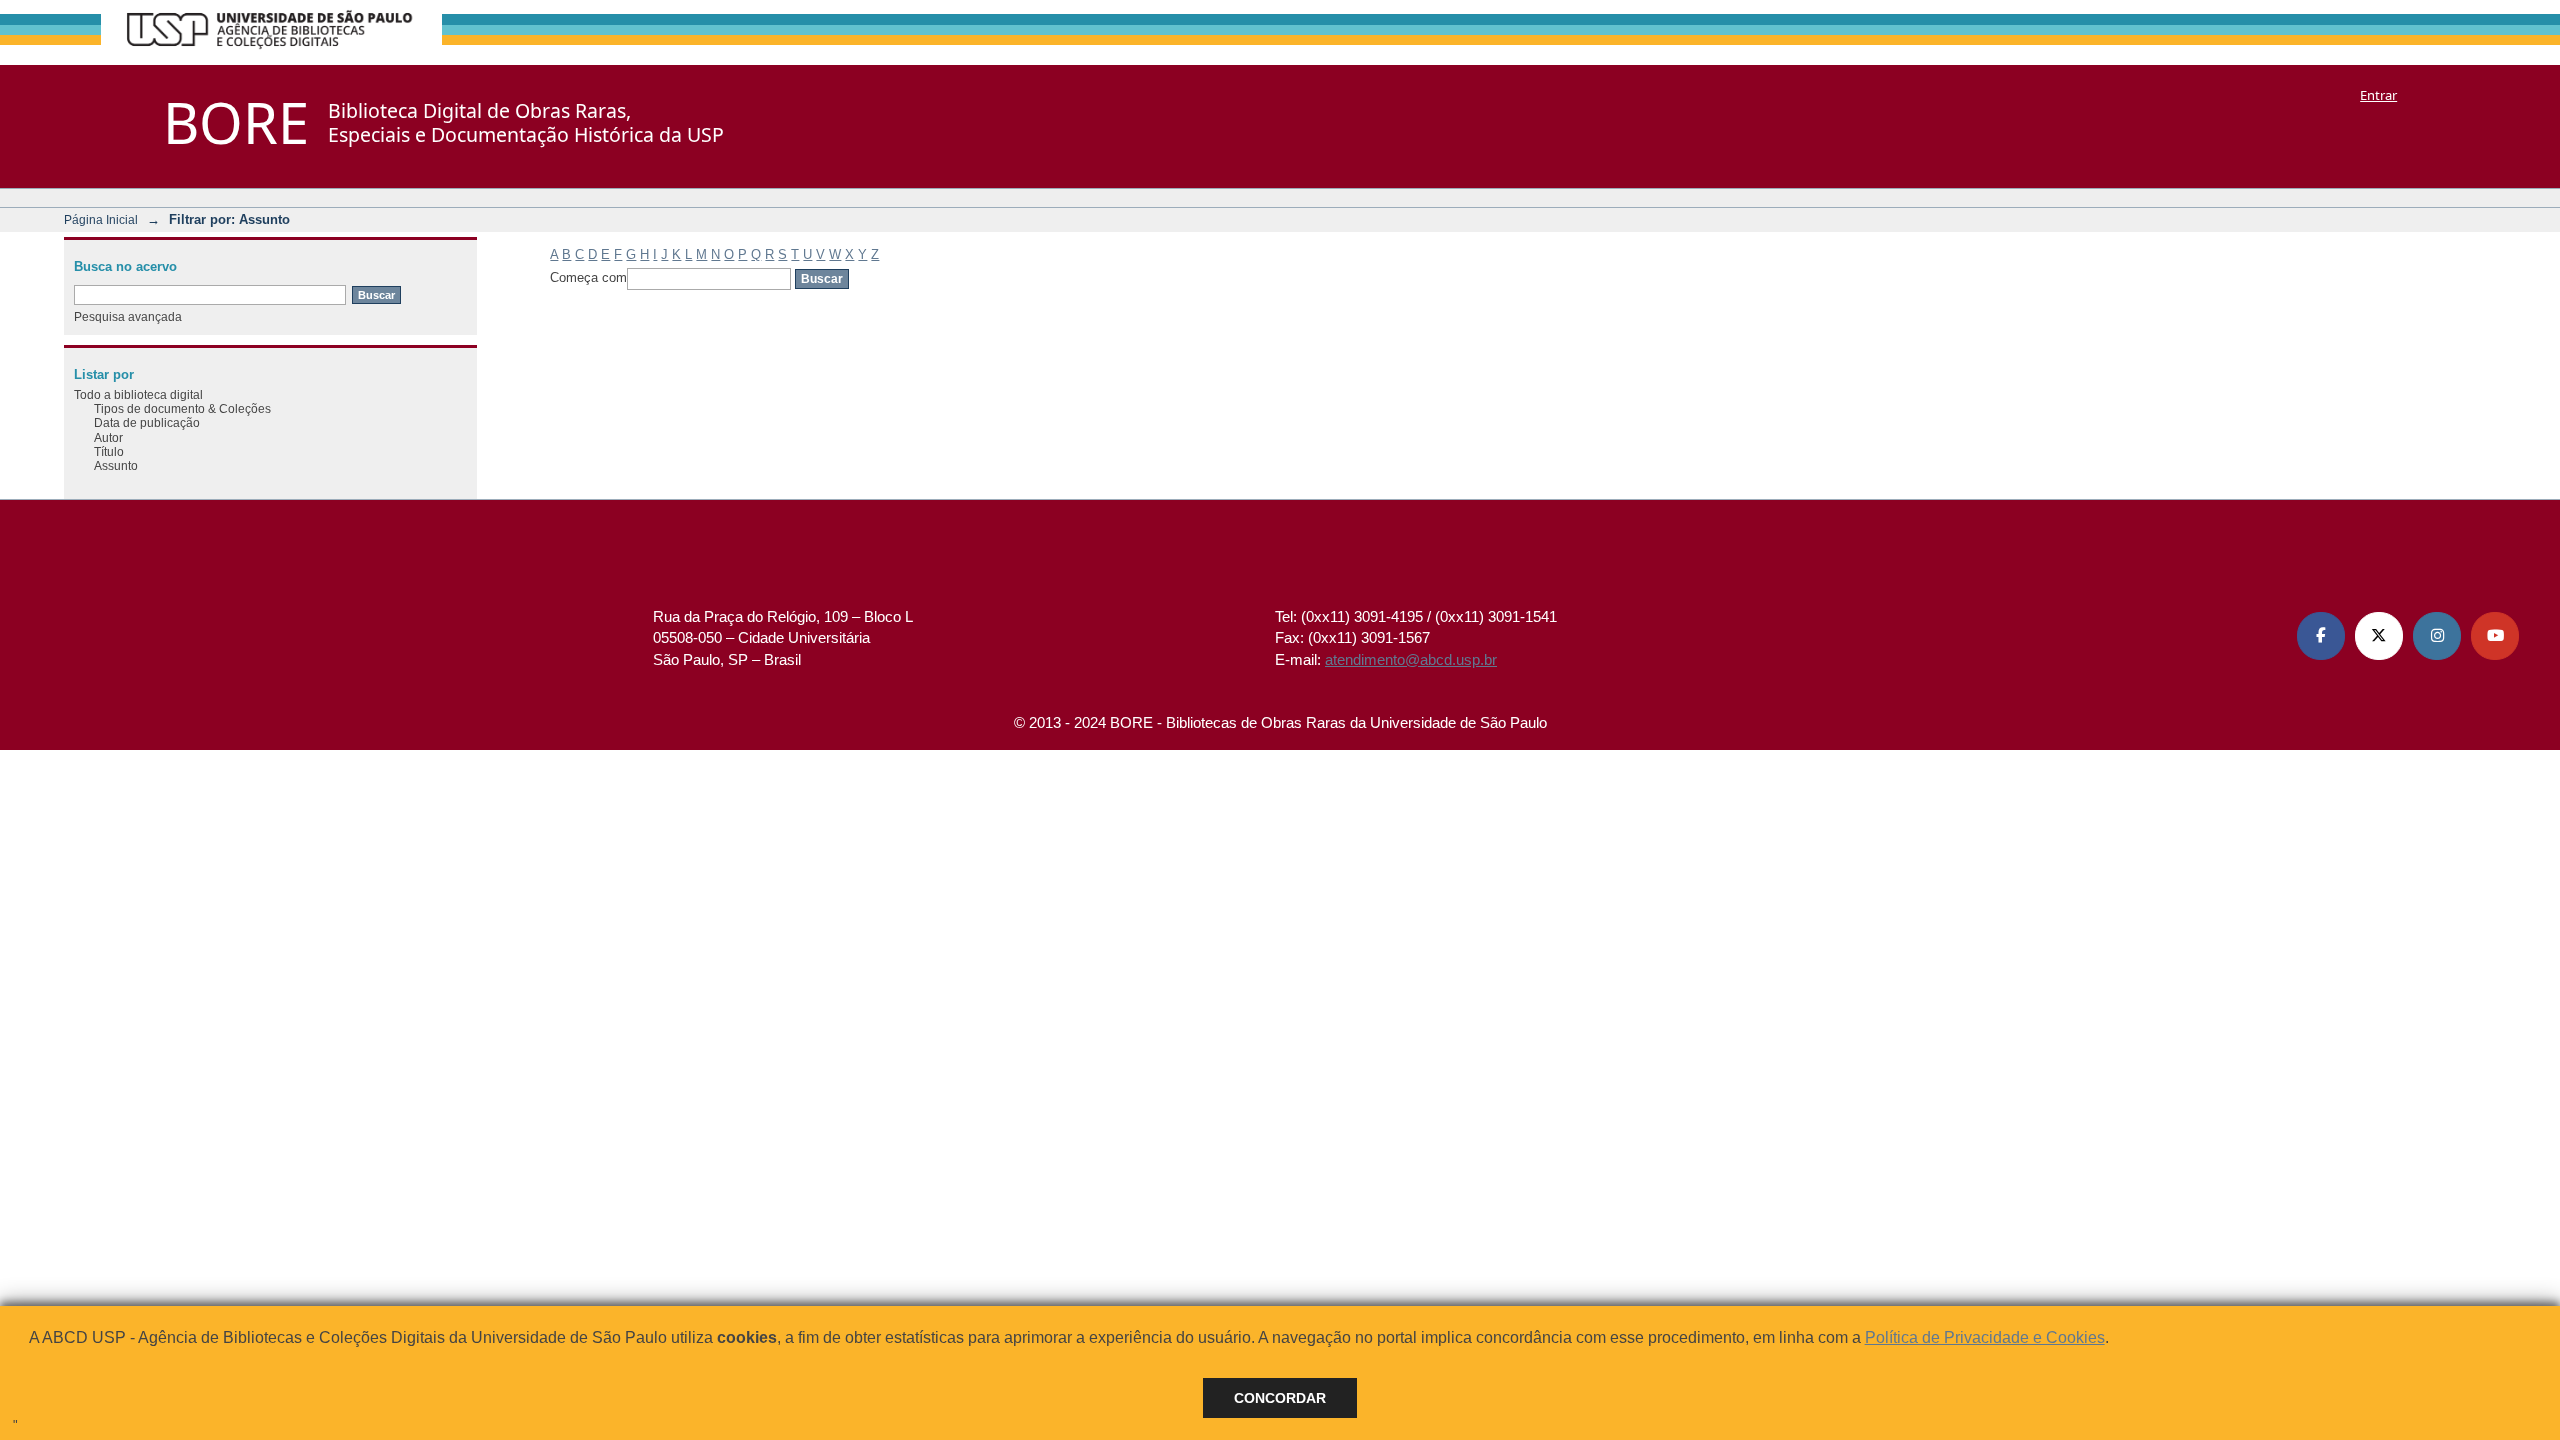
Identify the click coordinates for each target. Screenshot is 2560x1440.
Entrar (2378, 95)
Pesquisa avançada (128, 316)
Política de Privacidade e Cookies (1985, 1337)
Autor (108, 437)
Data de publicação (147, 422)
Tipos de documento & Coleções (182, 408)
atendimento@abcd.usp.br (1411, 659)
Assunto (116, 465)
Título (109, 451)
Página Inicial (101, 219)
